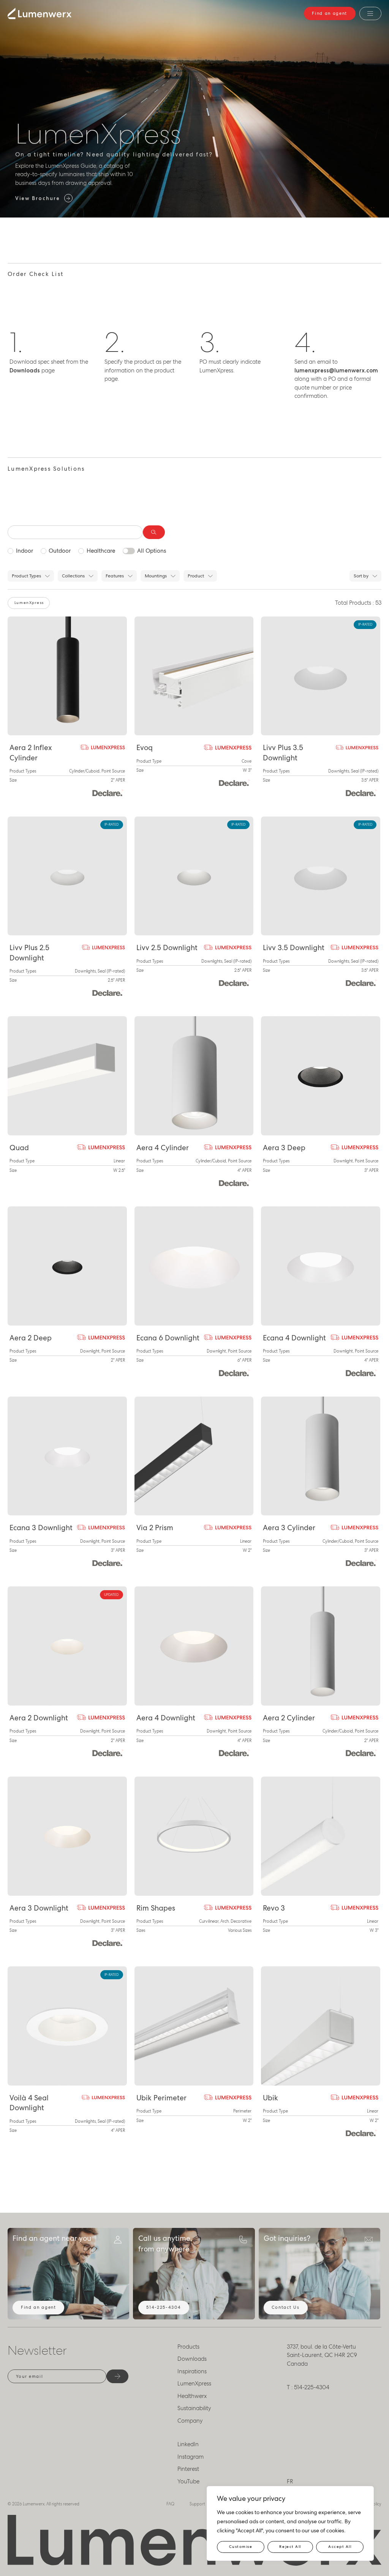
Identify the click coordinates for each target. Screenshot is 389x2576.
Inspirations (192, 2371)
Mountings (156, 576)
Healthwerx (192, 2396)
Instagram (191, 2457)
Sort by (361, 576)
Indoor (25, 551)
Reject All (290, 2547)
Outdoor (60, 551)
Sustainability (194, 2408)
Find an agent (330, 13)
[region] (290, 2523)
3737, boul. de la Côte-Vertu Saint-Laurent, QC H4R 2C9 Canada (322, 2355)
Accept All (340, 2547)
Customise (241, 2547)
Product (196, 576)
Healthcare (101, 551)
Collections (73, 576)
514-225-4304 (164, 2307)
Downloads (192, 2359)
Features (115, 576)
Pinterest (188, 2469)
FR (290, 2481)
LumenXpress (194, 2384)
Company (190, 2421)
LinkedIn (188, 2444)
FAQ (170, 2504)
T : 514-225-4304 (308, 2387)
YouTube (188, 2481)
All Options (152, 551)
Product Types (26, 576)
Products (188, 2347)
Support (197, 2504)
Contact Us (285, 2307)
